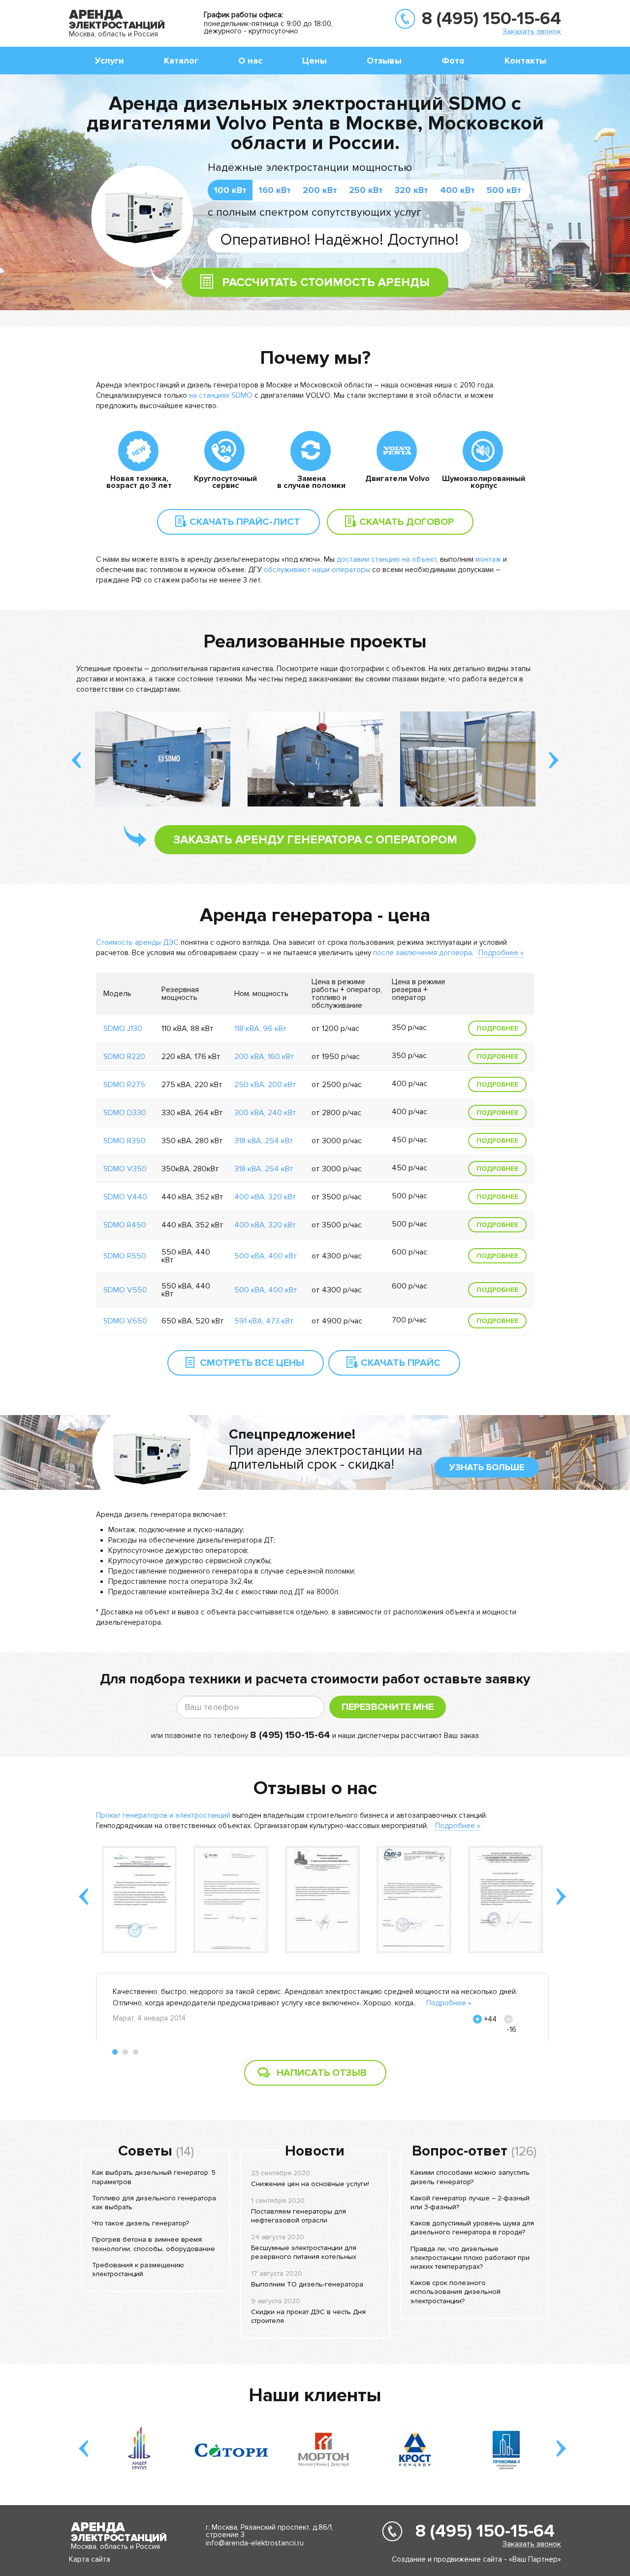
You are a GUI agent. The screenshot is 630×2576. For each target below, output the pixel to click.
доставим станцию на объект (387, 559)
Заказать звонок (532, 31)
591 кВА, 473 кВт (264, 1321)
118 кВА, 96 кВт (261, 1029)
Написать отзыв (322, 2073)
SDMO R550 (125, 1256)
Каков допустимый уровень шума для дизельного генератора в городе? (472, 2228)
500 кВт (504, 190)
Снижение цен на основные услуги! (310, 2184)
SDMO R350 (125, 1141)
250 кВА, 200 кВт (265, 1085)
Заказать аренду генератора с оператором (315, 840)
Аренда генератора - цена (315, 915)
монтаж (488, 559)
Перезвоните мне (388, 1707)
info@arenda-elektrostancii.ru (255, 2543)
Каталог (181, 61)
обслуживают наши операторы (317, 570)
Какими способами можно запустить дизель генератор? (470, 2177)
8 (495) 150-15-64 (491, 19)
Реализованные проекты (315, 642)
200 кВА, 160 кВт (264, 1057)
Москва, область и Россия (113, 34)
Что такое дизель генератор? (141, 2223)
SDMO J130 (123, 1029)
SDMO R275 (124, 1085)
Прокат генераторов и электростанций (164, 1815)
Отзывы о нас (315, 1788)
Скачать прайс (401, 1363)
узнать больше (487, 1467)
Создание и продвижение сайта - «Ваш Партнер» (476, 2559)
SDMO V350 (125, 1169)
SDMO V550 (125, 1290)
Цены (315, 61)
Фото (453, 61)
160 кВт (275, 190)
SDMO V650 (125, 1321)
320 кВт (411, 190)
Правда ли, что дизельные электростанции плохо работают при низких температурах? (470, 2258)
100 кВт (230, 190)
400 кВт (457, 190)
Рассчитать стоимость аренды (326, 282)
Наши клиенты (315, 2395)
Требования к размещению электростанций (138, 2270)
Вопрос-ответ (460, 2151)
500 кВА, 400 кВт (266, 1256)
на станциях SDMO (221, 395)
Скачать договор (407, 522)
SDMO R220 (124, 1057)
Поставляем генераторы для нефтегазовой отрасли (299, 2216)
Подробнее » (501, 953)
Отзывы (384, 61)
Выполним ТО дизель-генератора (307, 2284)
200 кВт (320, 190)
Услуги (110, 61)
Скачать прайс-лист (245, 522)
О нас (250, 61)
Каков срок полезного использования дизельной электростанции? (456, 2292)
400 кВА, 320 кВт (265, 1197)
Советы (145, 2151)
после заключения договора (423, 953)
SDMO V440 (125, 1197)
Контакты (525, 61)
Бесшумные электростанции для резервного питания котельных (304, 2252)
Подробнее (497, 1028)
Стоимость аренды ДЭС (138, 942)
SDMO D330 (125, 1113)
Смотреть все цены (252, 1363)
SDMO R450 (125, 1225)
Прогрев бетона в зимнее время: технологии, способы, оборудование (154, 2244)
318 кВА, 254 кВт (264, 1141)
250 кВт (366, 190)
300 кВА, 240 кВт (265, 1113)
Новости (315, 2151)
